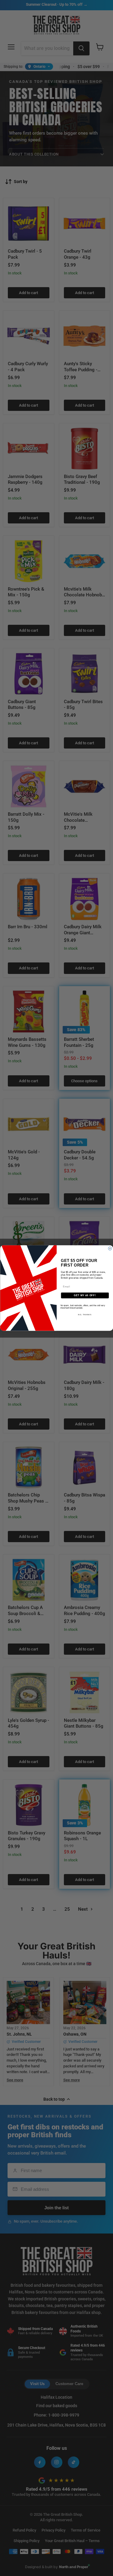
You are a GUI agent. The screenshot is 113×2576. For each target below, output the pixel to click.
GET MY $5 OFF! (85, 1295)
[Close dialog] (110, 1248)
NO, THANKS (85, 1315)
